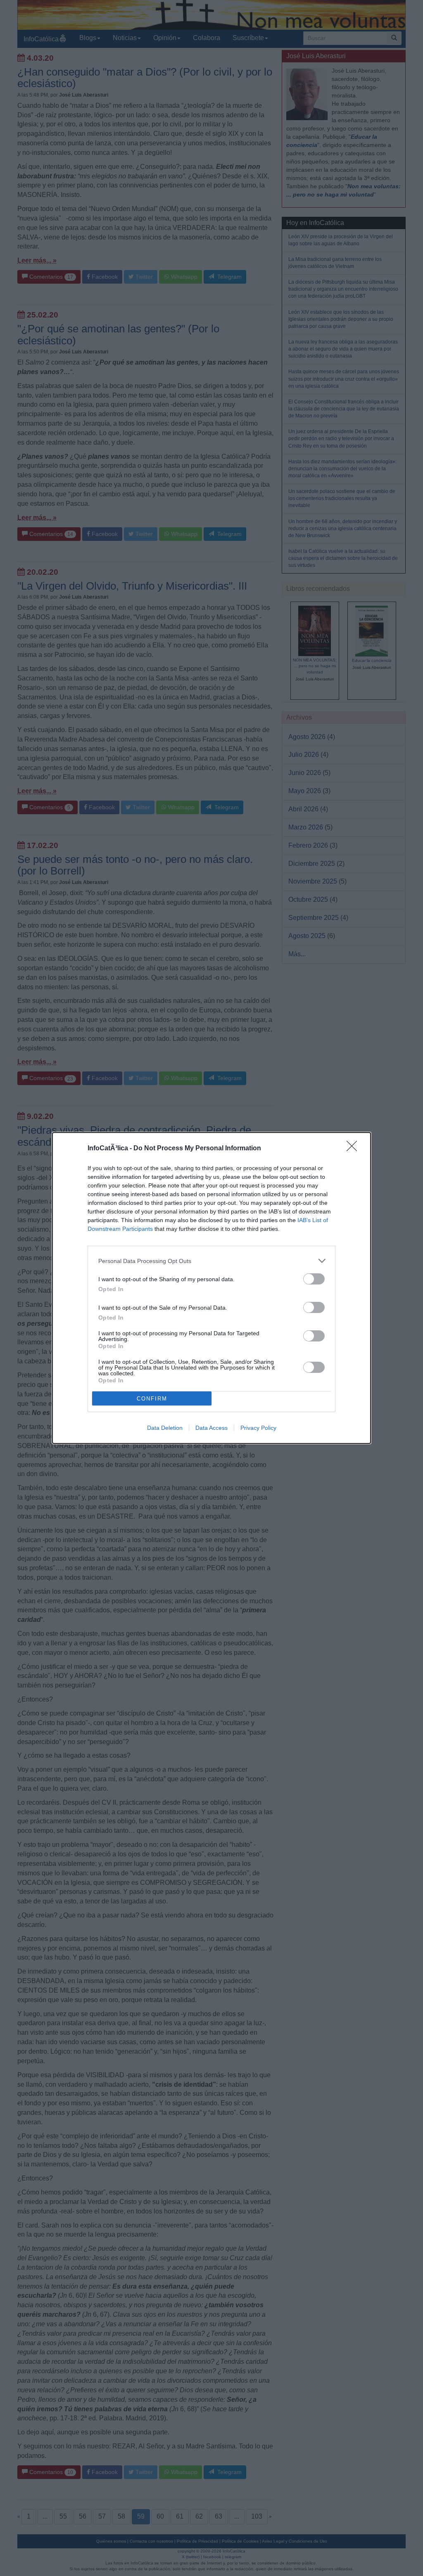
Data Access (211, 1428)
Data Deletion (165, 1428)
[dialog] (211, 1288)
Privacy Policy (258, 1428)
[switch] (314, 1279)
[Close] (354, 1149)
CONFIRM (152, 1399)
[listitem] (211, 1261)
